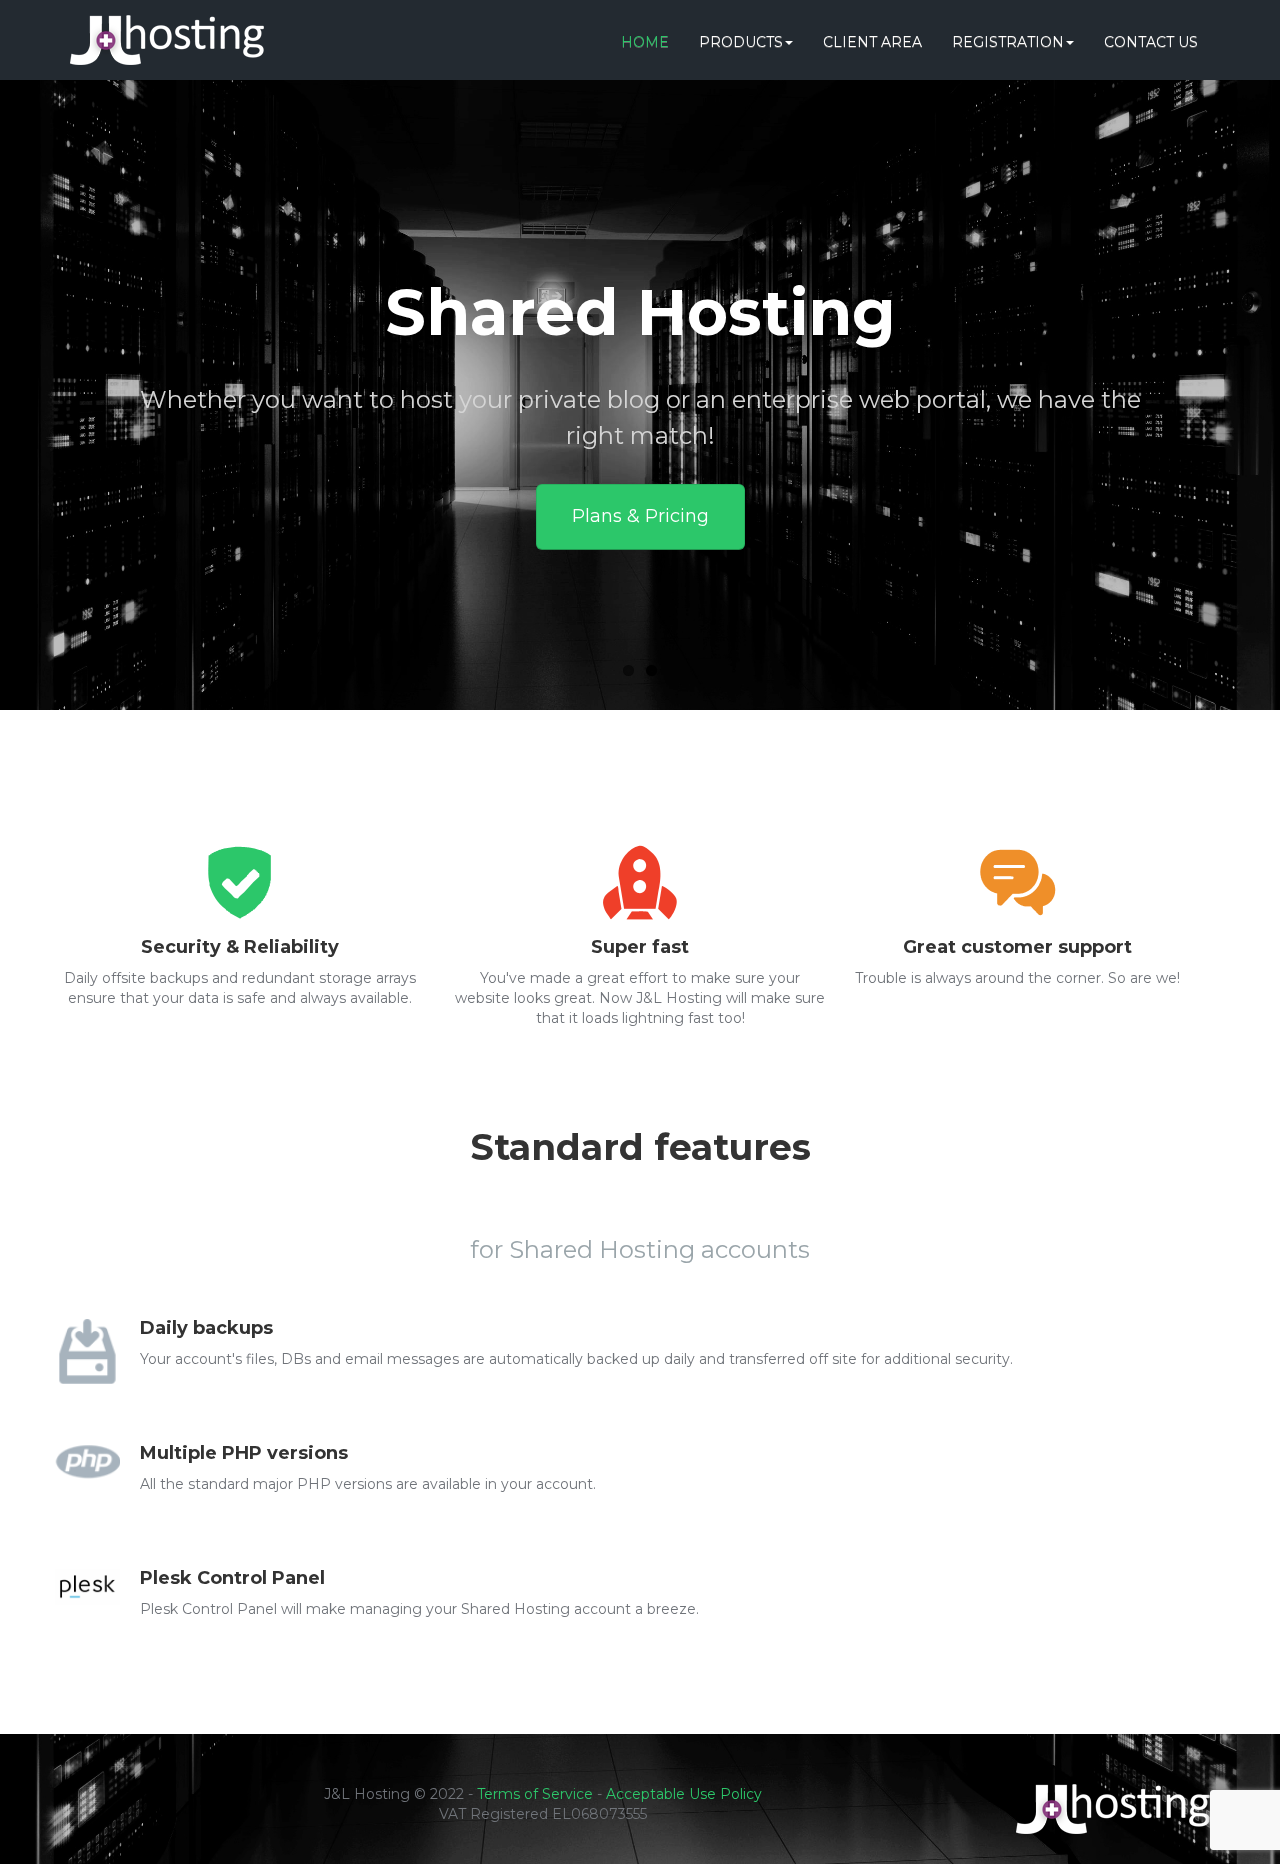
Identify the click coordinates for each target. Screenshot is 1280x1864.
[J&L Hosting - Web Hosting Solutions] (167, 25)
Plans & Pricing (640, 516)
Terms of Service (535, 1794)
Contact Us (1151, 42)
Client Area (872, 42)
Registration (1008, 42)
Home (645, 42)
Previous (72, 407)
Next (1208, 407)
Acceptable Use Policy (684, 1794)
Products (741, 42)
